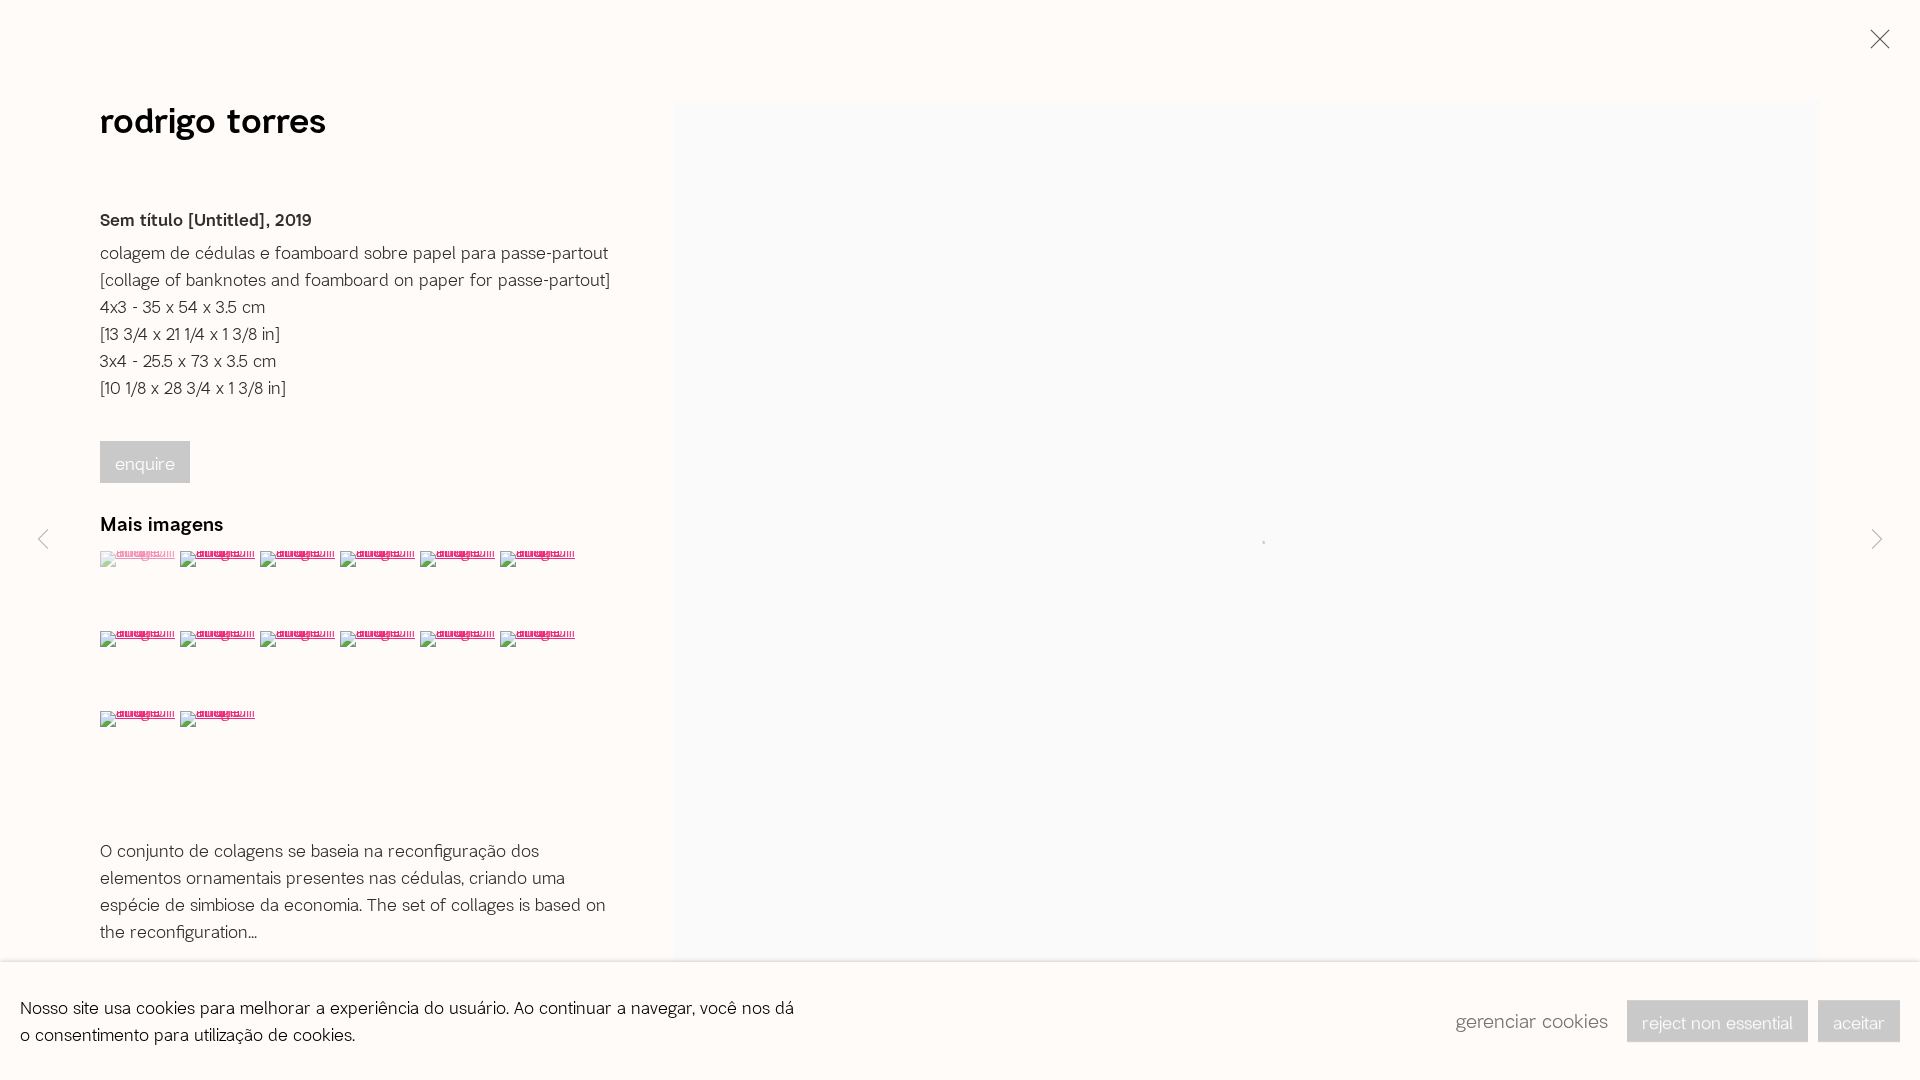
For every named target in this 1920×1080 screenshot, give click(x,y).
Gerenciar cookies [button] (1532, 1020)
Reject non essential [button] (1717, 1022)
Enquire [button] (145, 463)
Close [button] (1875, 45)
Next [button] (1877, 540)
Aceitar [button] (1859, 1022)
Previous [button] (43, 540)
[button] (137, 559)
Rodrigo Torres (213, 119)
